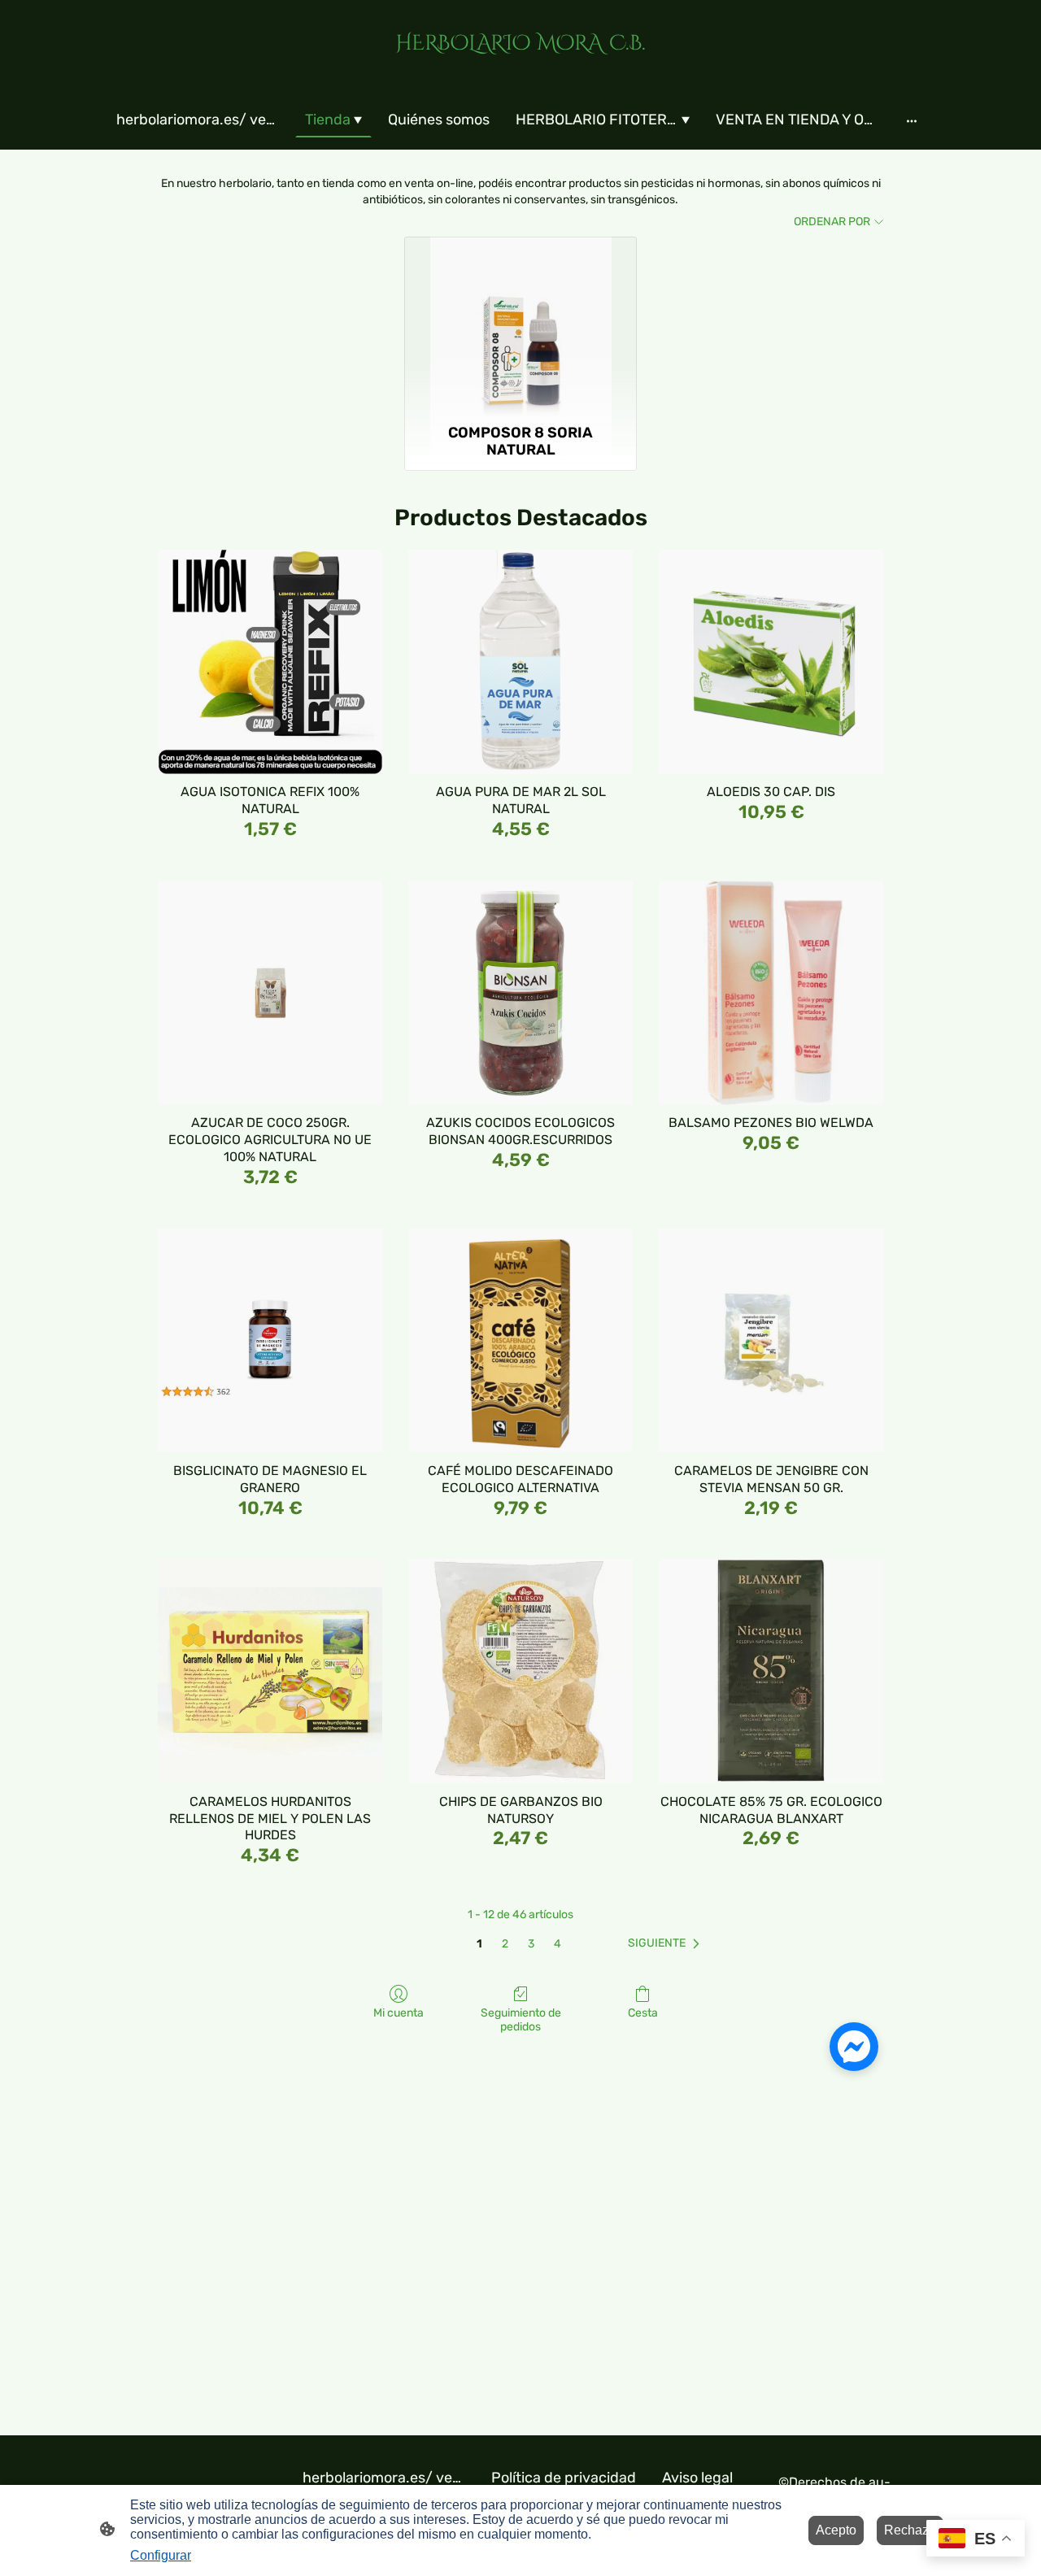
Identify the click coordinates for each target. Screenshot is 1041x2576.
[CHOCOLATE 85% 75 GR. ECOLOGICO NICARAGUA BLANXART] (771, 1671)
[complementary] (976, 2540)
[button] (667, 1943)
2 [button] (505, 1944)
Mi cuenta (399, 2013)
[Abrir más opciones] (912, 121)
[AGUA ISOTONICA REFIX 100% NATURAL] (270, 662)
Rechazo (910, 2530)
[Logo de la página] (520, 70)
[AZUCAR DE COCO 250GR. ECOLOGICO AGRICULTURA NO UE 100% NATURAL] (270, 993)
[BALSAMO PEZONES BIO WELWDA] (771, 993)
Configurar (161, 2555)
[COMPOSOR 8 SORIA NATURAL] (521, 327)
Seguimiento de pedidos (521, 2020)
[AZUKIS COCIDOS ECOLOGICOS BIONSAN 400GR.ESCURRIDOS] (520, 993)
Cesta (643, 2013)
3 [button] (531, 1944)
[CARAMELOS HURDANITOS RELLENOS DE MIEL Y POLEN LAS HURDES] (270, 1671)
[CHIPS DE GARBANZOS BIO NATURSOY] (520, 1671)
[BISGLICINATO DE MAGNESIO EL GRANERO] (270, 1340)
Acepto (836, 2530)
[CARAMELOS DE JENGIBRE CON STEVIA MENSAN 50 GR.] (771, 1340)
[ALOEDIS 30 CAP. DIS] (771, 662)
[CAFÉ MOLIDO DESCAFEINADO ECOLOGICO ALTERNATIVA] (520, 1340)
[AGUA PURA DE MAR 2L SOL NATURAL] (520, 662)
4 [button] (558, 1944)
